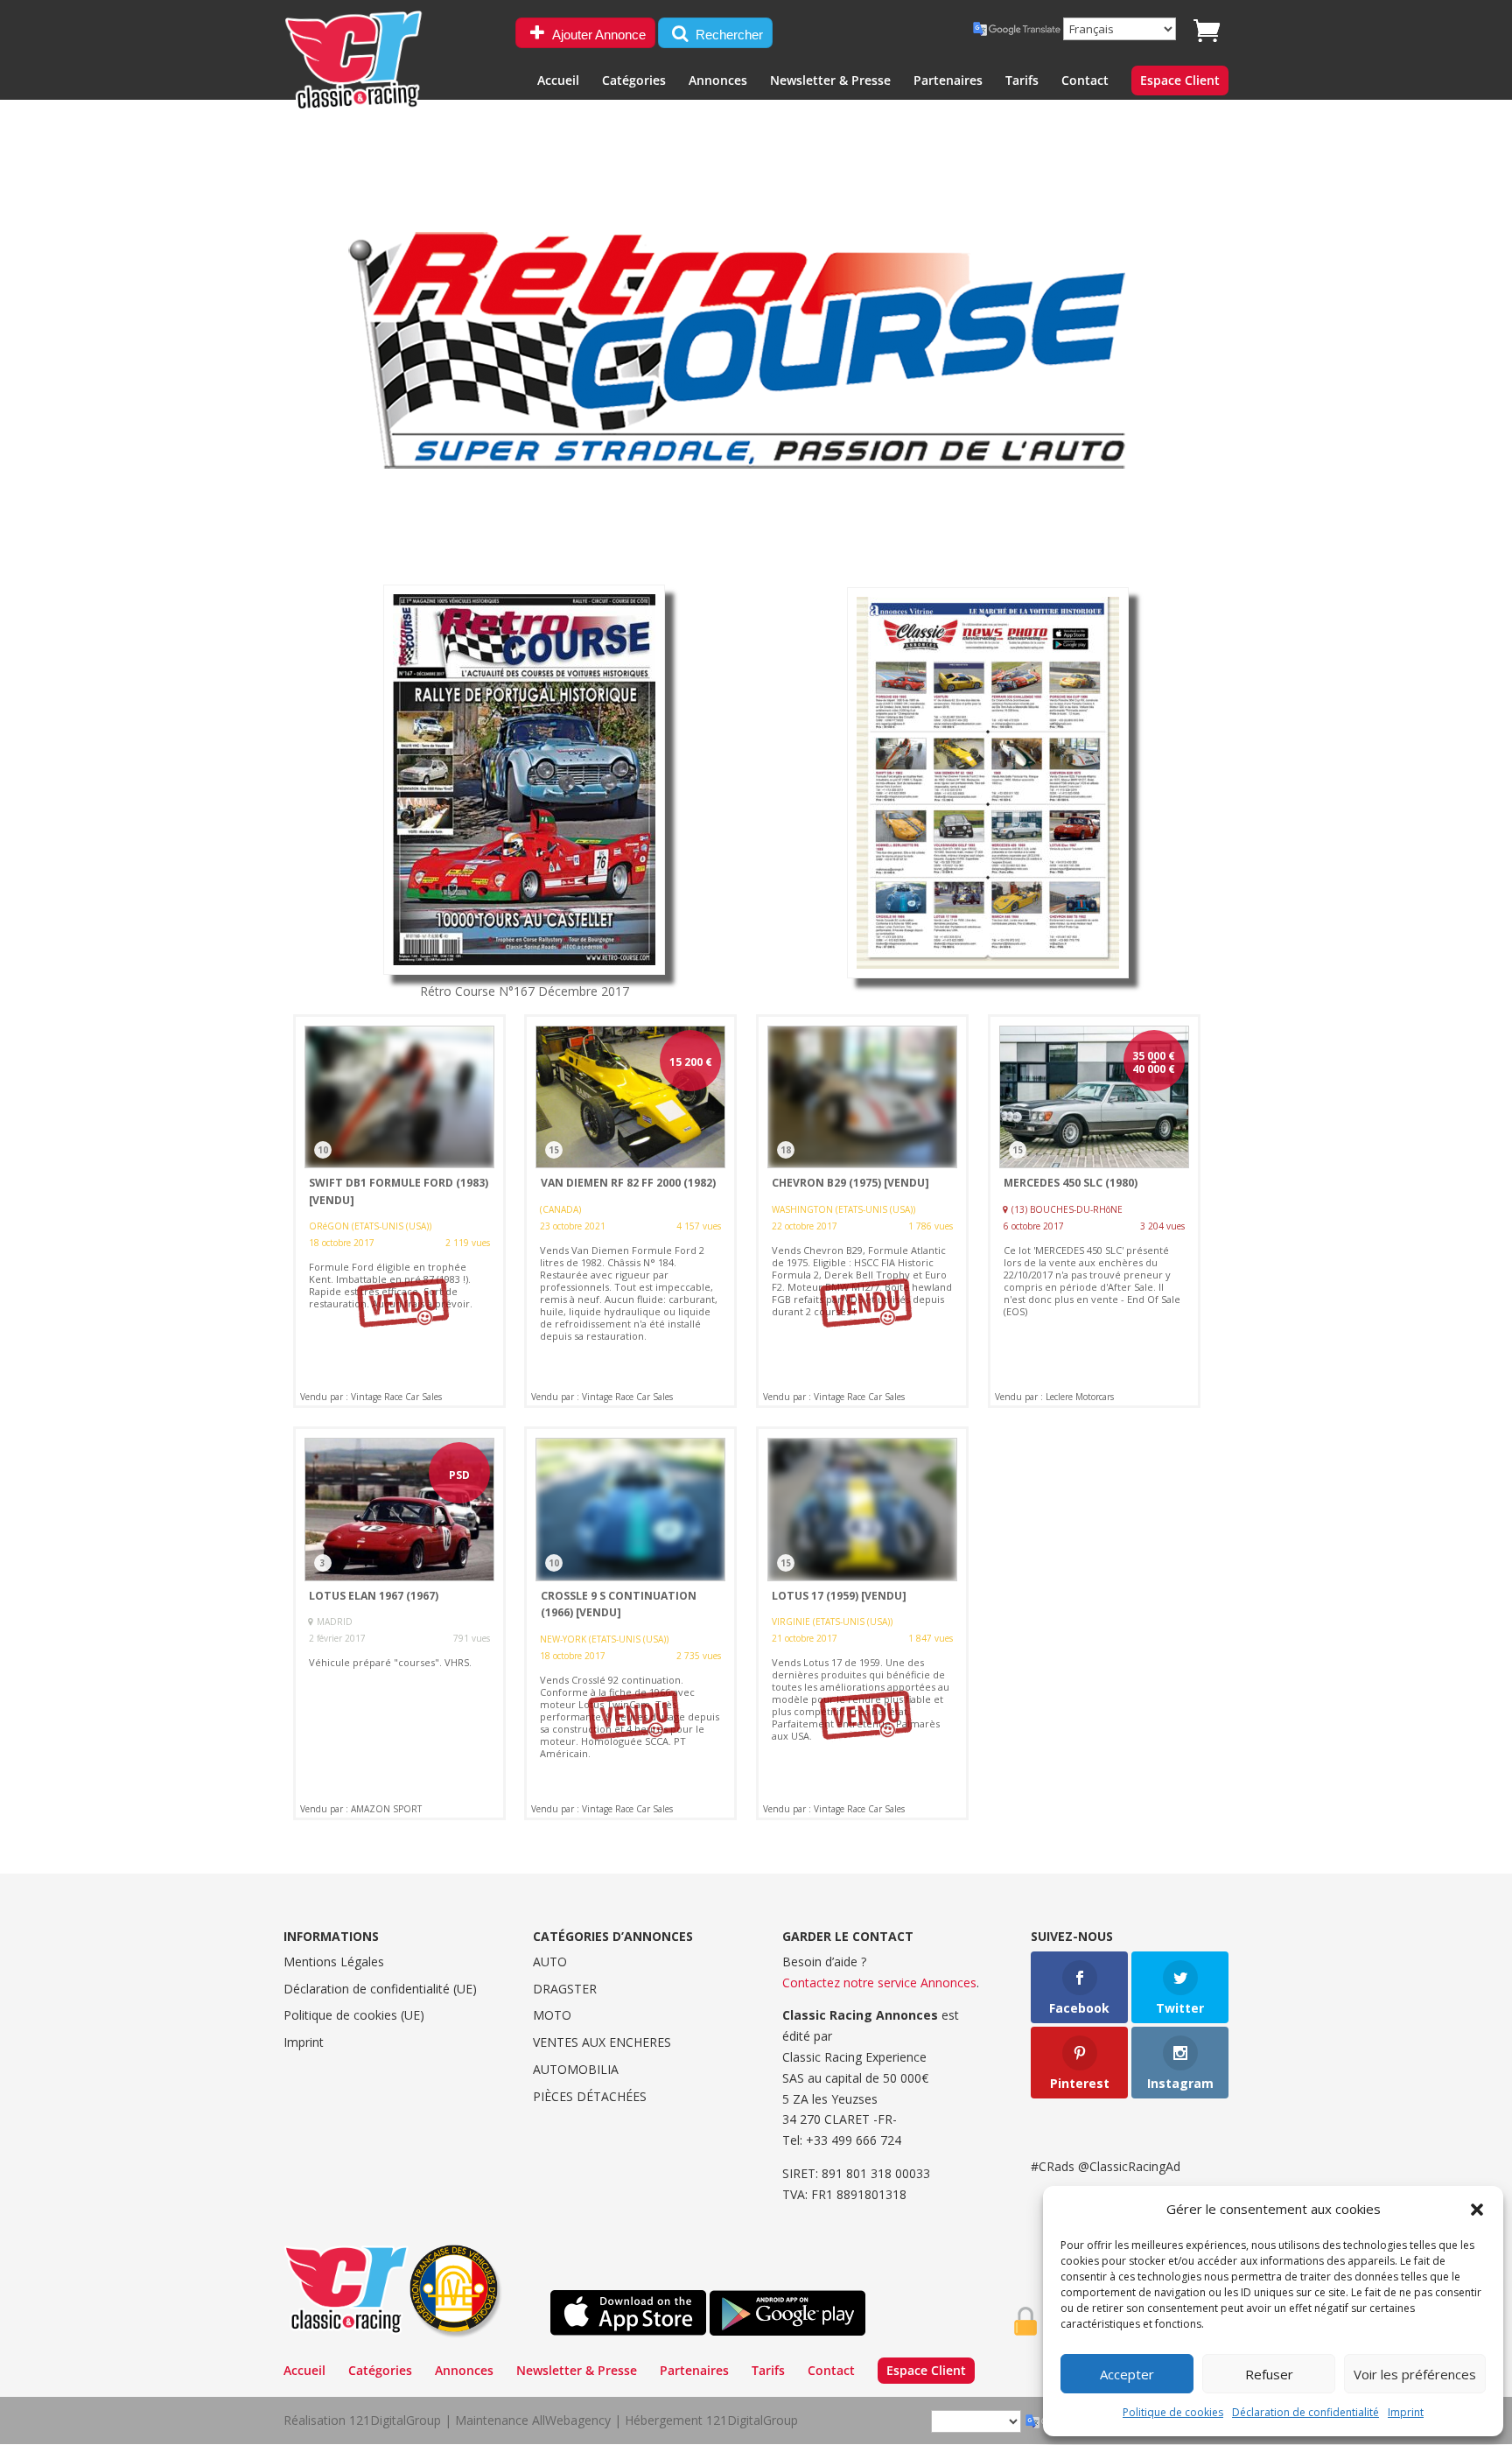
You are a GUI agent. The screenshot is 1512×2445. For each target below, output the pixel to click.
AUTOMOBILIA (576, 2069)
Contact (1085, 81)
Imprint (1406, 2412)
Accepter (1127, 2374)
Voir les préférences (1415, 2374)
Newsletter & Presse (830, 81)
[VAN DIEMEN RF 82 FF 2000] (630, 1211)
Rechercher (728, 35)
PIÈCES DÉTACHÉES (590, 2096)
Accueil (558, 81)
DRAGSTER (565, 1989)
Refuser (1269, 2374)
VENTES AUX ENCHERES (602, 2042)
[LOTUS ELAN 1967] (399, 1623)
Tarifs (1022, 81)
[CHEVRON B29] (862, 1211)
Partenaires (948, 81)
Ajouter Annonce (598, 35)
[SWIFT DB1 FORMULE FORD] (399, 1211)
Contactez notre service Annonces (879, 1983)
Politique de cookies (1173, 2412)
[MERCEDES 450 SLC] (1094, 1211)
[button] (1477, 2210)
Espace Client (1180, 81)
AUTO (550, 1962)
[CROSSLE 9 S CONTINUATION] (630, 1623)
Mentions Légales (334, 1962)
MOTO (552, 2015)
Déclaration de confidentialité (1305, 2412)
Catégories (634, 81)
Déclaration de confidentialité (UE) (380, 1989)
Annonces (718, 81)
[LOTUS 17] (862, 1623)
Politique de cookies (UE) (354, 2015)
